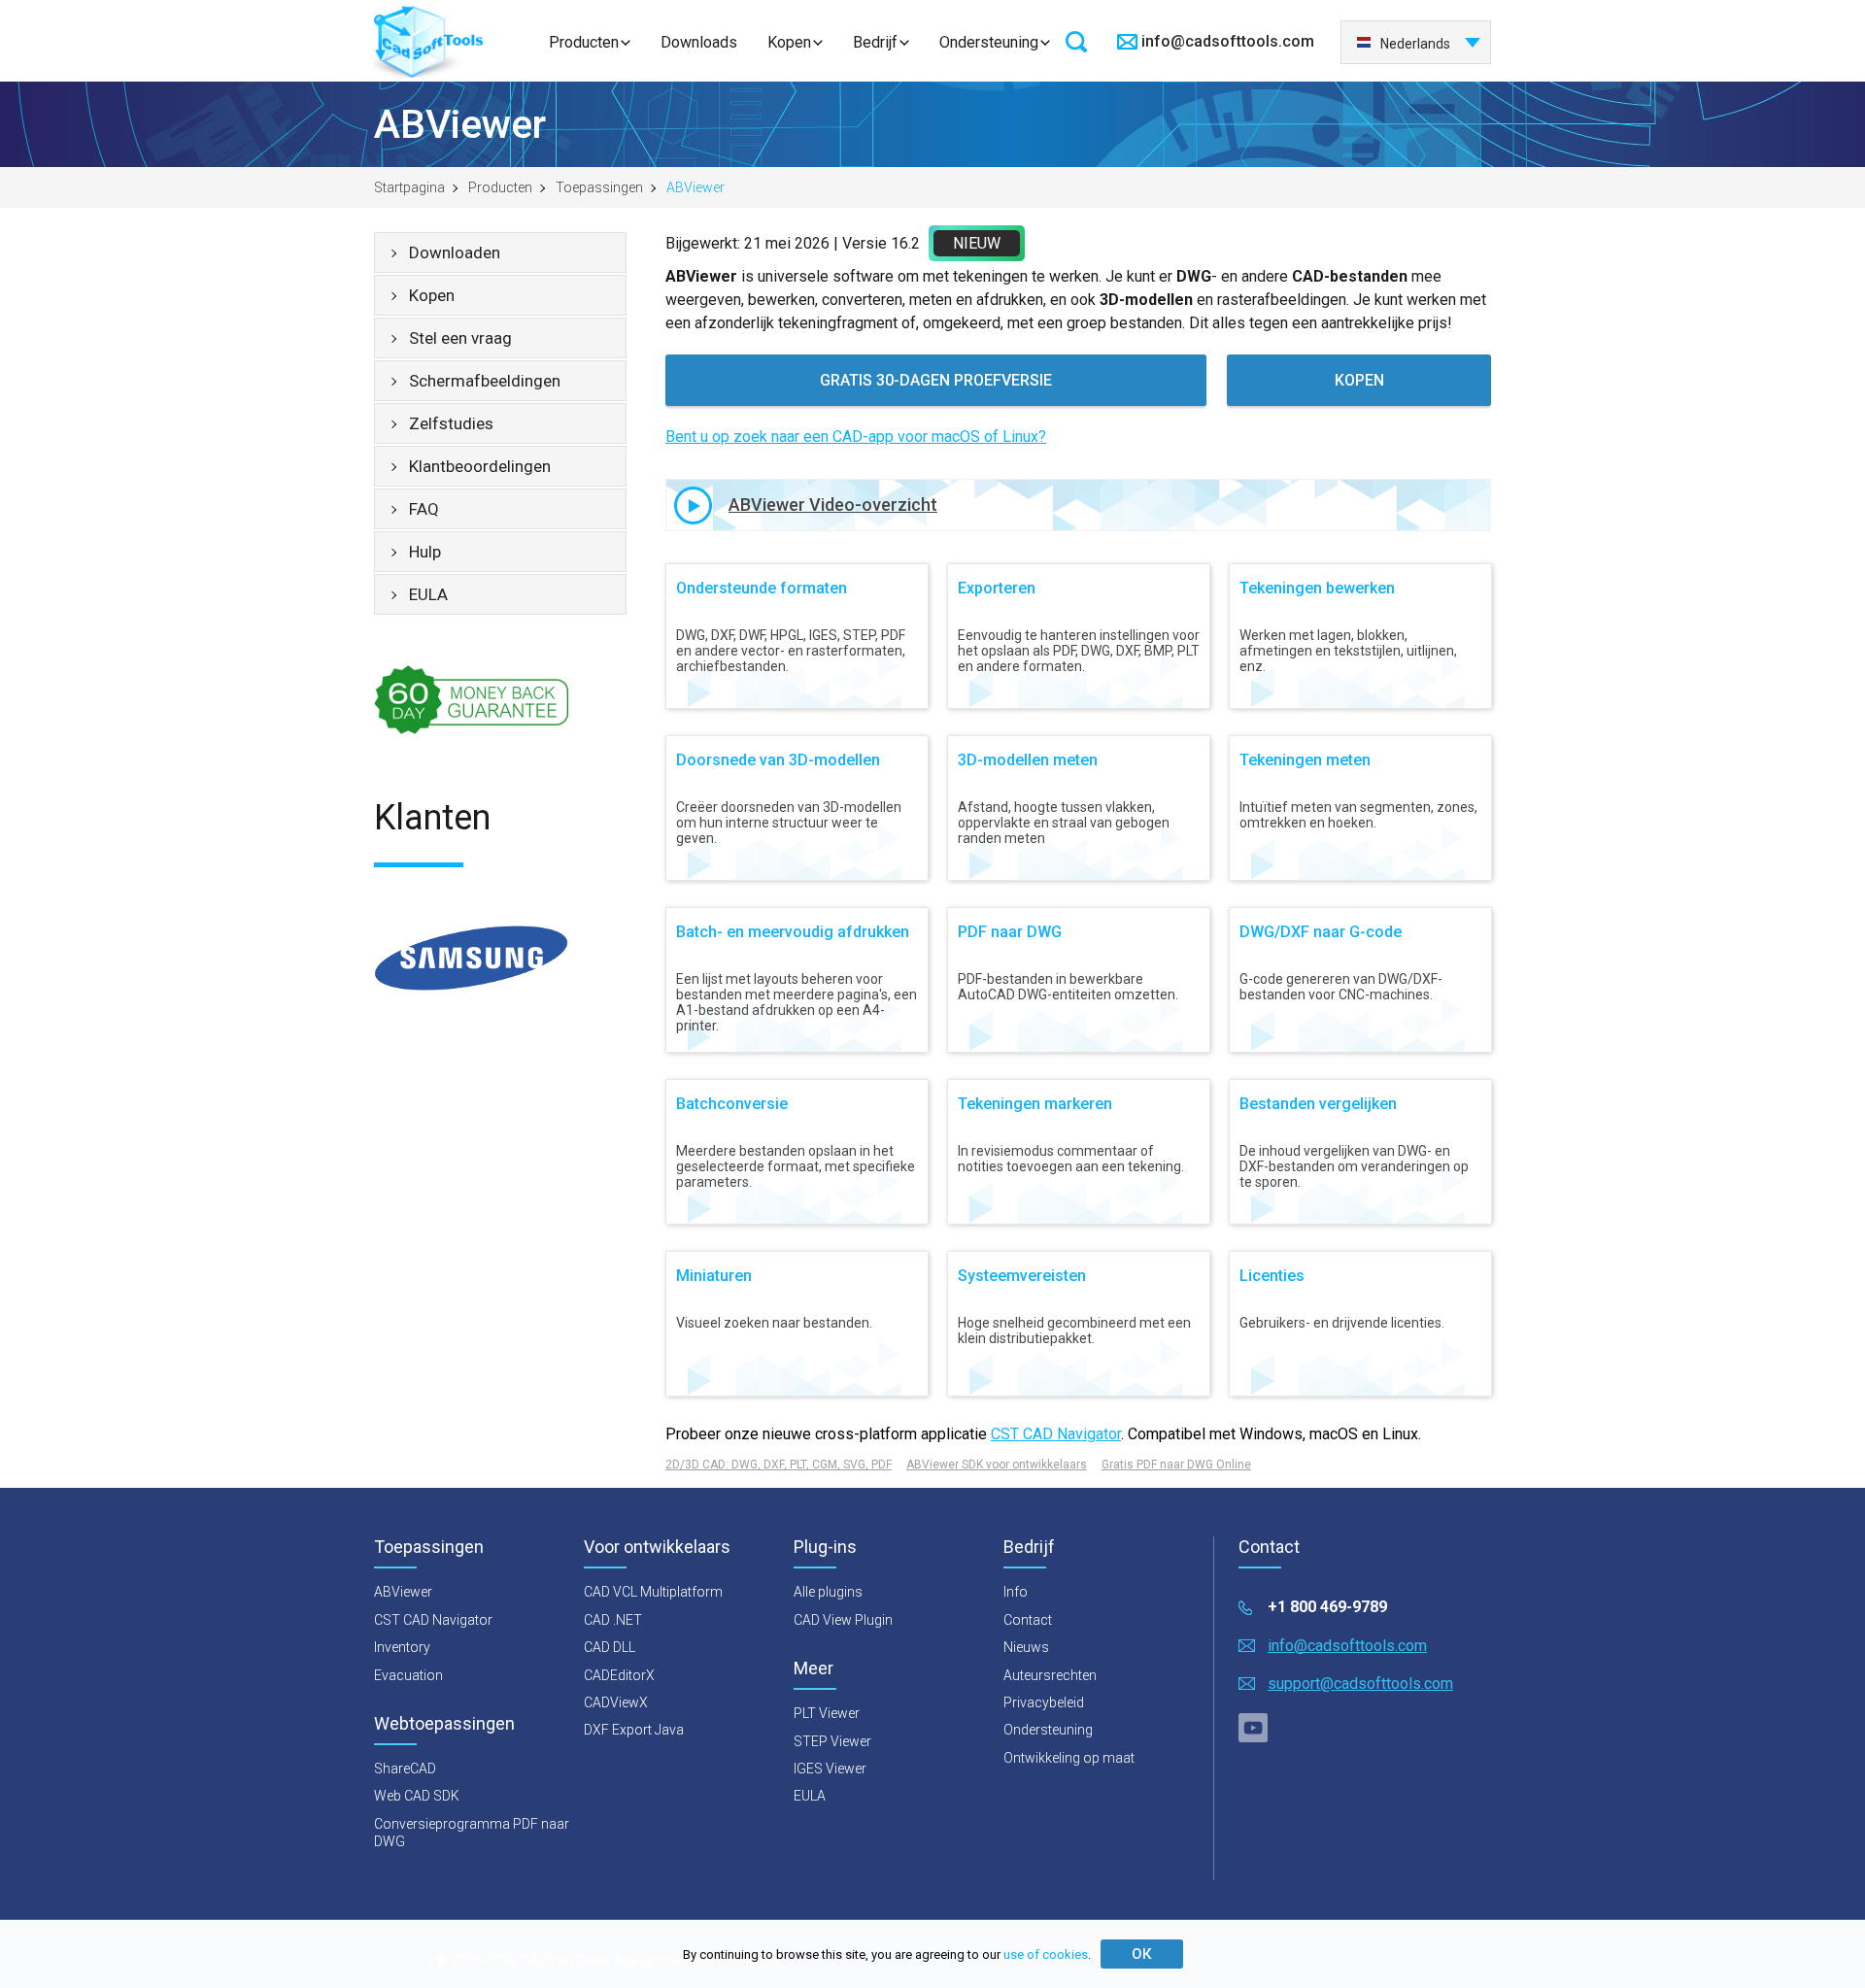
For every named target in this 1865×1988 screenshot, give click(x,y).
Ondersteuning (989, 42)
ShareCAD (405, 1769)
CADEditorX (619, 1675)
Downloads (699, 42)
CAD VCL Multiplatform (653, 1592)
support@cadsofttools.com (1360, 1684)
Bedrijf (875, 42)
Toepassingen (599, 187)
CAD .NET (613, 1620)
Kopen (789, 42)
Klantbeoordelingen (480, 466)
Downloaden (455, 253)
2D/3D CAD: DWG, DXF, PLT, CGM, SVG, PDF (779, 1465)
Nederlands (1415, 44)
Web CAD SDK (417, 1796)
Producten (584, 42)
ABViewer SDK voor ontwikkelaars (997, 1465)
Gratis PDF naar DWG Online (1176, 1465)
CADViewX (616, 1702)
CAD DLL (610, 1647)
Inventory (402, 1647)
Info (1016, 1592)
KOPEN (1359, 380)
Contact (1028, 1620)
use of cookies (1046, 1954)
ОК (1141, 1954)
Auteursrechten (1050, 1675)
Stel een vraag (460, 338)
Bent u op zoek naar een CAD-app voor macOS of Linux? (856, 437)
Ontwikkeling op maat (1069, 1758)
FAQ (424, 509)
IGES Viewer (830, 1769)
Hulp (425, 552)
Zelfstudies (451, 423)
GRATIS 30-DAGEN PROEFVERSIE (936, 380)
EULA (428, 594)
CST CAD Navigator (1056, 1434)
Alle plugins (828, 1592)
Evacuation (408, 1675)
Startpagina (409, 187)
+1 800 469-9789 (1327, 1607)
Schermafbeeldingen (485, 381)
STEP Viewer (832, 1741)
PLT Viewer (827, 1713)
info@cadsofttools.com (1228, 41)
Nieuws (1026, 1647)
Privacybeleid (1044, 1702)
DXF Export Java (634, 1730)
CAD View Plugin (843, 1620)
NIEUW (977, 243)
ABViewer (403, 1592)
